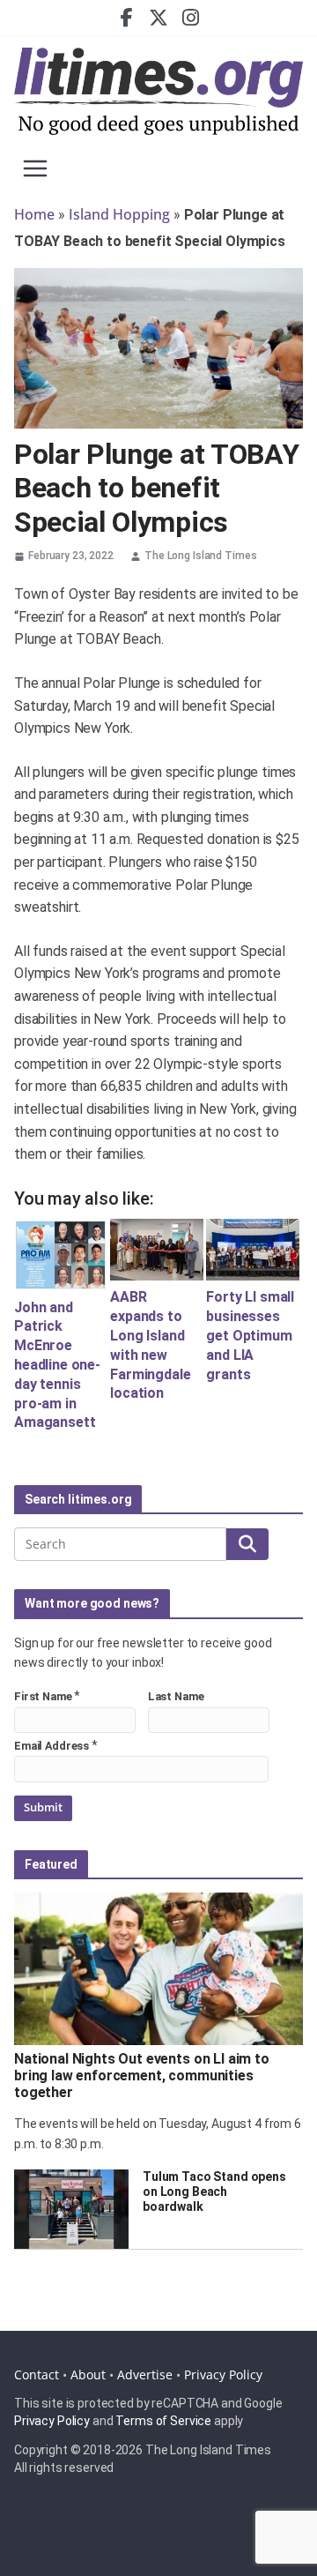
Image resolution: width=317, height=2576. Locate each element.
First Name (43, 1696)
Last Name (176, 1696)
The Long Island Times (200, 556)
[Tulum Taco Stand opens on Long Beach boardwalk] (71, 2209)
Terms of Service (163, 2421)
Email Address (52, 1746)
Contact (37, 2374)
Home (34, 214)
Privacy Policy (223, 2374)
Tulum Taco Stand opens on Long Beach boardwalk (214, 2191)
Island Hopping (119, 214)
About (88, 2374)
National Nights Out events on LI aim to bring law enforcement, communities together (142, 2076)
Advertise (145, 2374)
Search (247, 1544)
